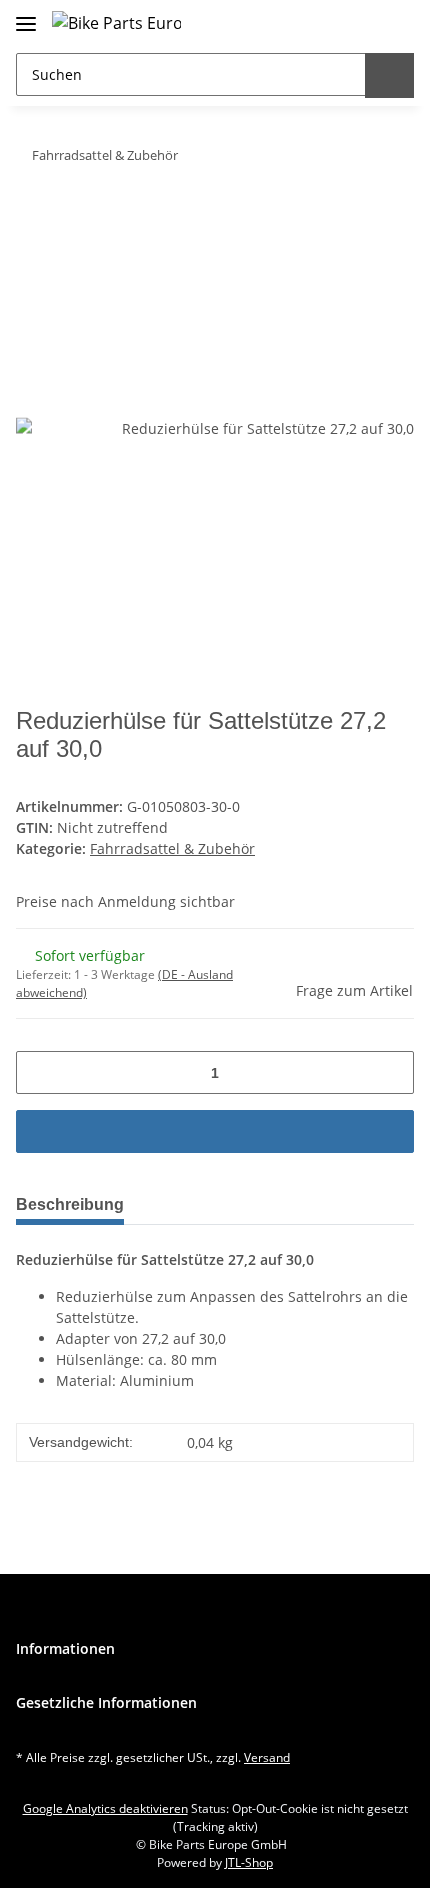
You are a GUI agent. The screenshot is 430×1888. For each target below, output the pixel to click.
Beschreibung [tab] (70, 1204)
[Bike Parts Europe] (116, 22)
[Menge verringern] (38, 1072)
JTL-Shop (249, 1862)
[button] (354, 22)
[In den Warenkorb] (32, 218)
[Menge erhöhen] (391, 1072)
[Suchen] (389, 75)
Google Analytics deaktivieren (105, 1808)
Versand (267, 1757)
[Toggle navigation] (26, 15)
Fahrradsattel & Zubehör (172, 848)
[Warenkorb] (394, 22)
